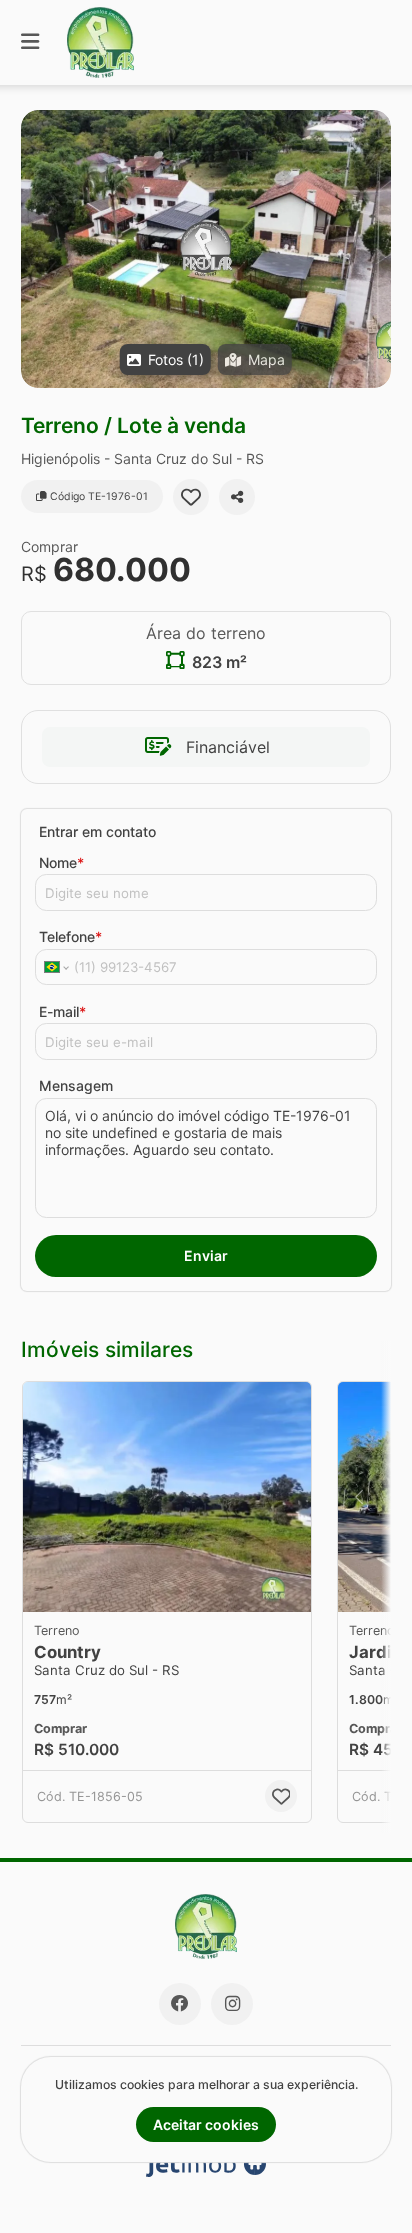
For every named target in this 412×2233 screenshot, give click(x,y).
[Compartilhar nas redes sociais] (237, 497)
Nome (61, 862)
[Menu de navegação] (30, 42)
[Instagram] (232, 2004)
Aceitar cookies (206, 2124)
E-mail (62, 1011)
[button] (206, 249)
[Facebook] (180, 2004)
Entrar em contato (97, 831)
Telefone (70, 936)
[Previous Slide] (359, 1497)
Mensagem (76, 1085)
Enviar (206, 1255)
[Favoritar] (191, 497)
